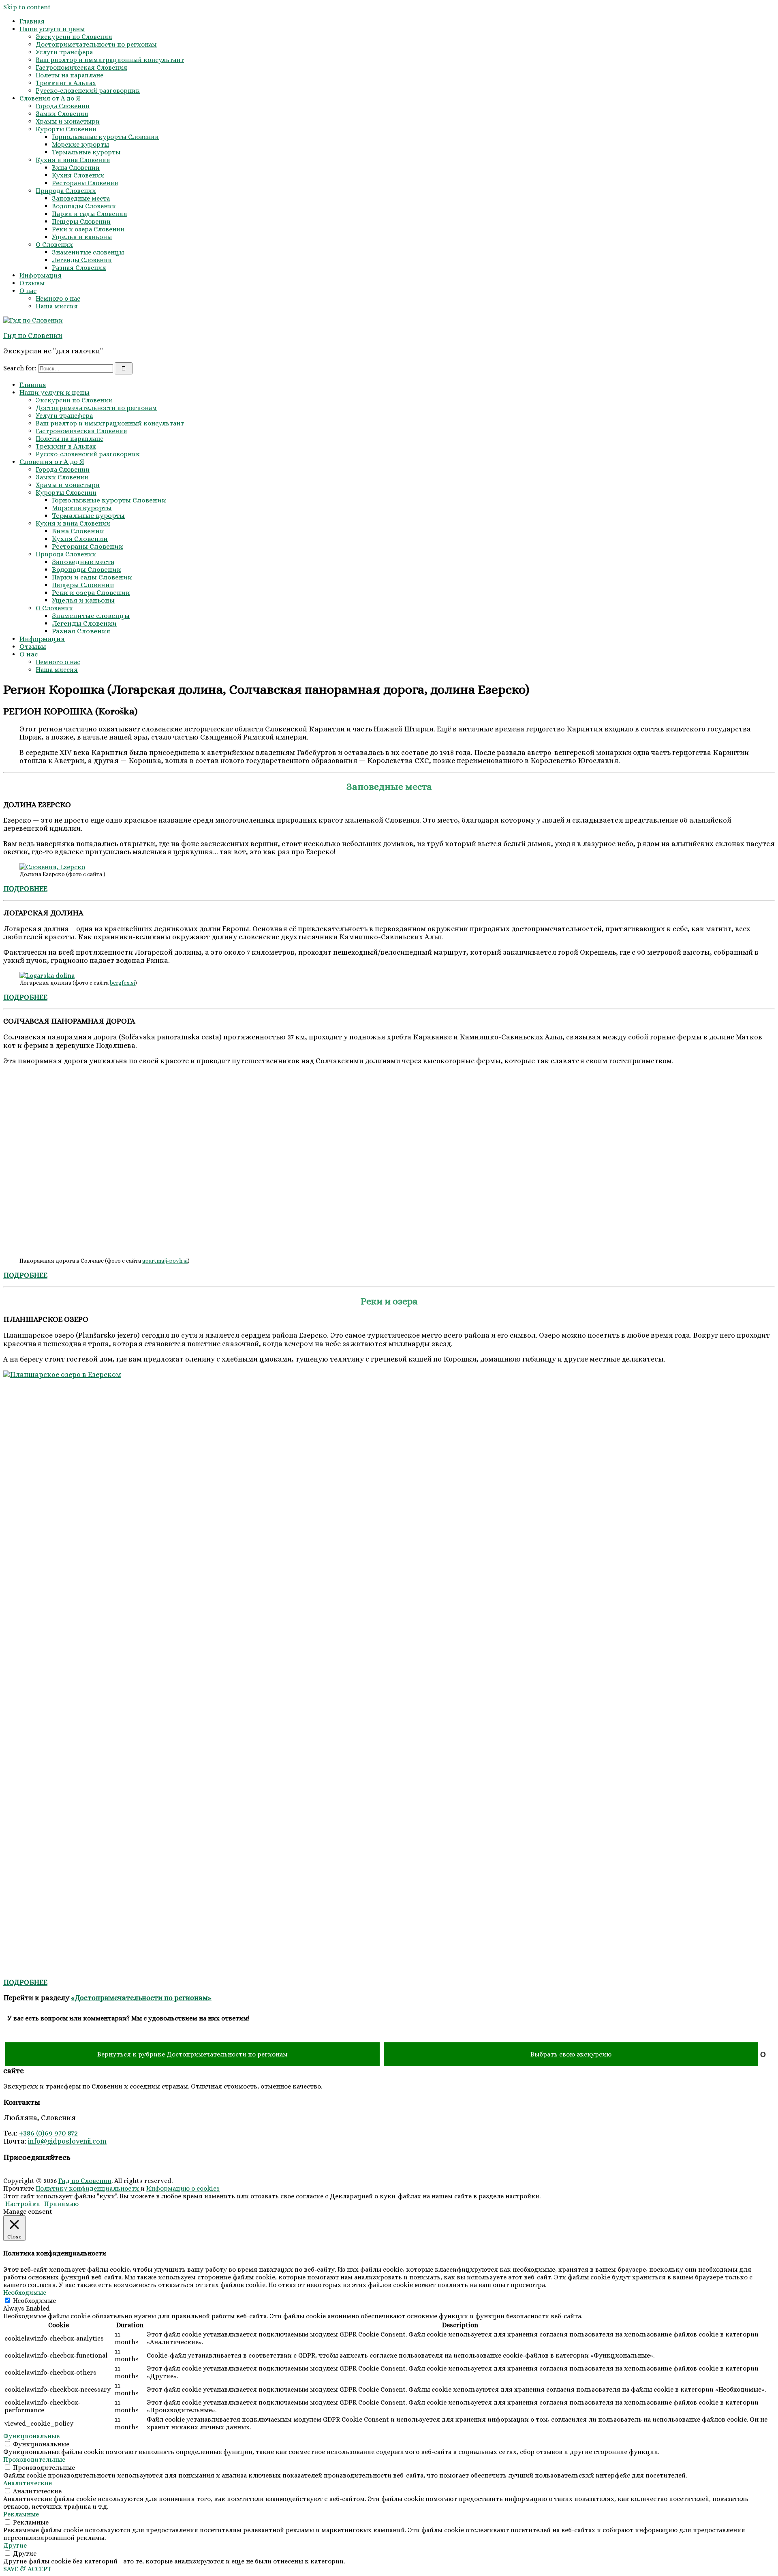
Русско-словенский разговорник (88, 91)
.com (99, 2141)
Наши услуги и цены (52, 29)
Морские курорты (80, 144)
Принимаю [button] (61, 2204)
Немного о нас (58, 298)
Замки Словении (62, 114)
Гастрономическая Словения (81, 67)
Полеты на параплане (69, 75)
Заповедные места (81, 198)
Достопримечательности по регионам (96, 44)
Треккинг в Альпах (66, 83)
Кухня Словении (78, 175)
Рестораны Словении (85, 183)
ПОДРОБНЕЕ (25, 1982)
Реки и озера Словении (88, 229)
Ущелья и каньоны (82, 237)
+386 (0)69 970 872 (48, 2133)
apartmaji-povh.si (165, 1261)
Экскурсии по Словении (74, 37)
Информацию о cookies (183, 2188)
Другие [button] (15, 2545)
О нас (28, 291)
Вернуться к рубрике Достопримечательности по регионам (192, 2054)
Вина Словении (76, 168)
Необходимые (34, 2301)
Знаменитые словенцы (88, 252)
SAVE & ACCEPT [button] (27, 2569)
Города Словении (63, 106)
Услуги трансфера (64, 52)
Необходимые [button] (25, 2293)
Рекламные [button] (21, 2514)
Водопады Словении (84, 206)
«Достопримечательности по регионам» (141, 1998)
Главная (32, 21)
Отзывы (32, 283)
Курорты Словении (66, 129)
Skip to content (27, 7)
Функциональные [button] (31, 2436)
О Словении (54, 245)
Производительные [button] (34, 2459)
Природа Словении (66, 191)
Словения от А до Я (50, 98)
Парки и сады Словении (90, 214)
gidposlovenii (69, 2141)
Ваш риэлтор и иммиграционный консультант (110, 60)
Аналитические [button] (28, 2483)
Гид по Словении (33, 336)
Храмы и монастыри (68, 121)
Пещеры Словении (81, 221)
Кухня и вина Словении (73, 160)
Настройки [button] (23, 2204)
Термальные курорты (86, 152)
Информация (41, 275)
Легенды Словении (82, 260)
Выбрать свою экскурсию (571, 2054)
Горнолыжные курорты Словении (105, 137)
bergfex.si (122, 983)
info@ (37, 2141)
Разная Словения (79, 268)
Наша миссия (57, 306)
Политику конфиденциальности (88, 2188)
